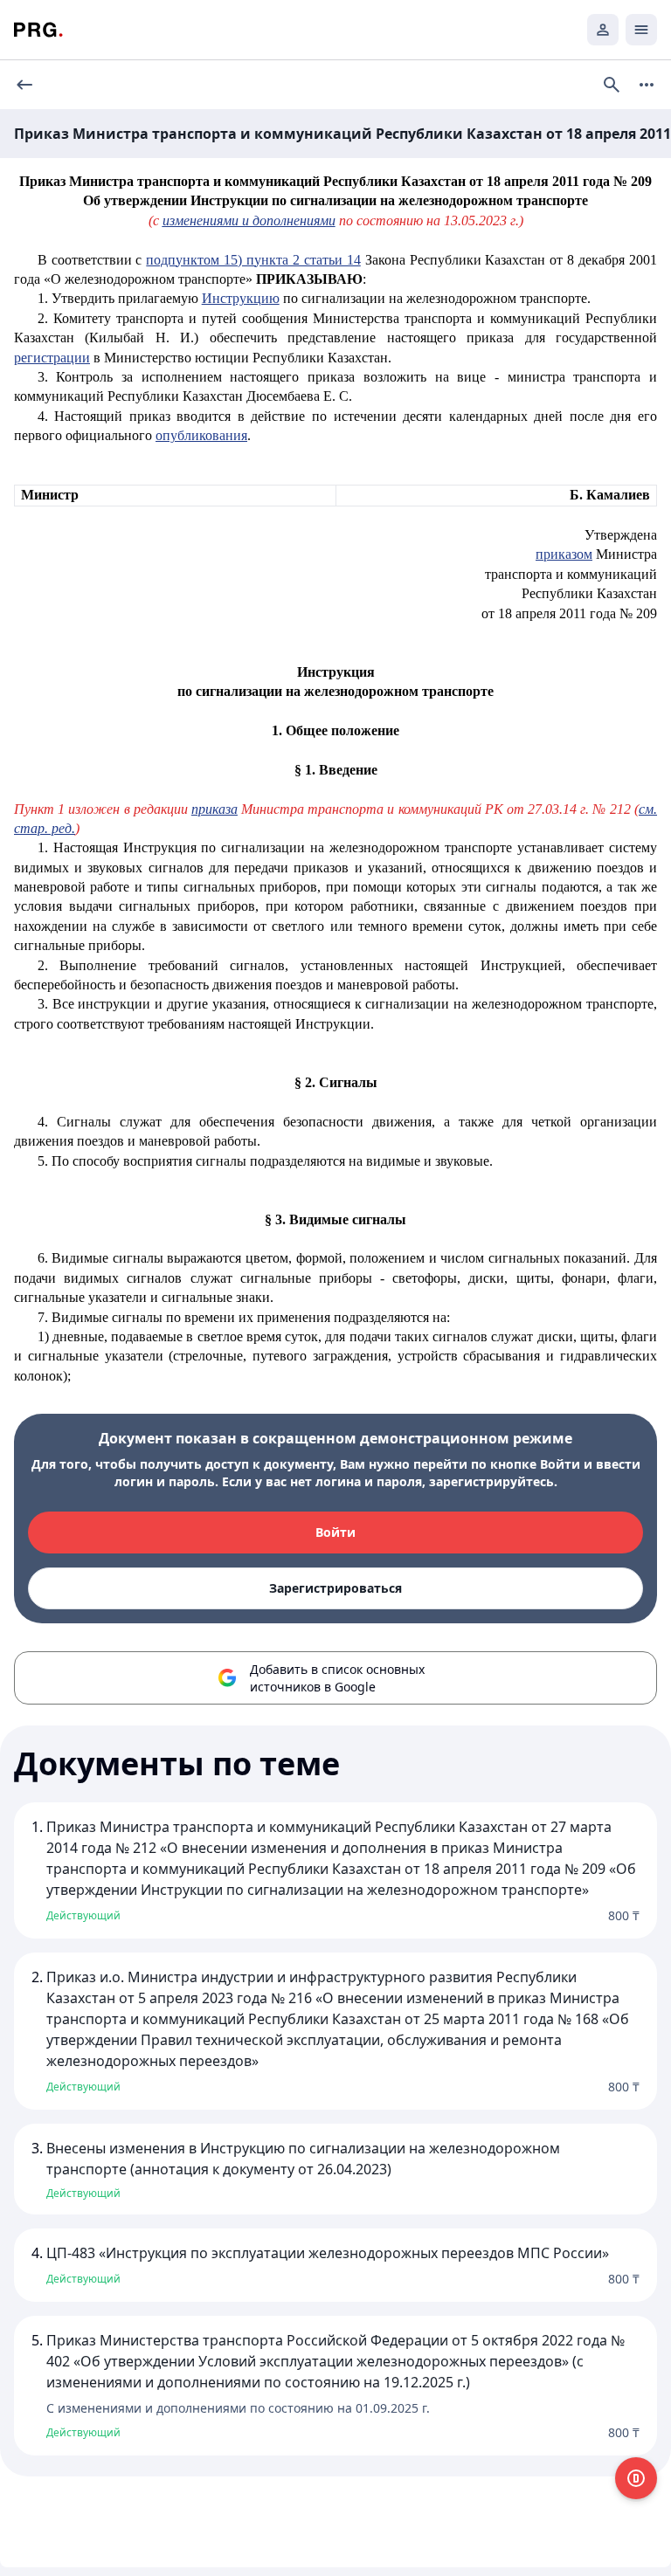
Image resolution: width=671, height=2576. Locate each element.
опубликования (201, 435)
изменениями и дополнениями (249, 220)
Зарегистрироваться (335, 1588)
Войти (335, 1532)
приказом (564, 554)
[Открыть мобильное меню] (641, 30)
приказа (214, 809)
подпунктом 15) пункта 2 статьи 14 (253, 260)
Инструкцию (241, 298)
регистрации (52, 358)
